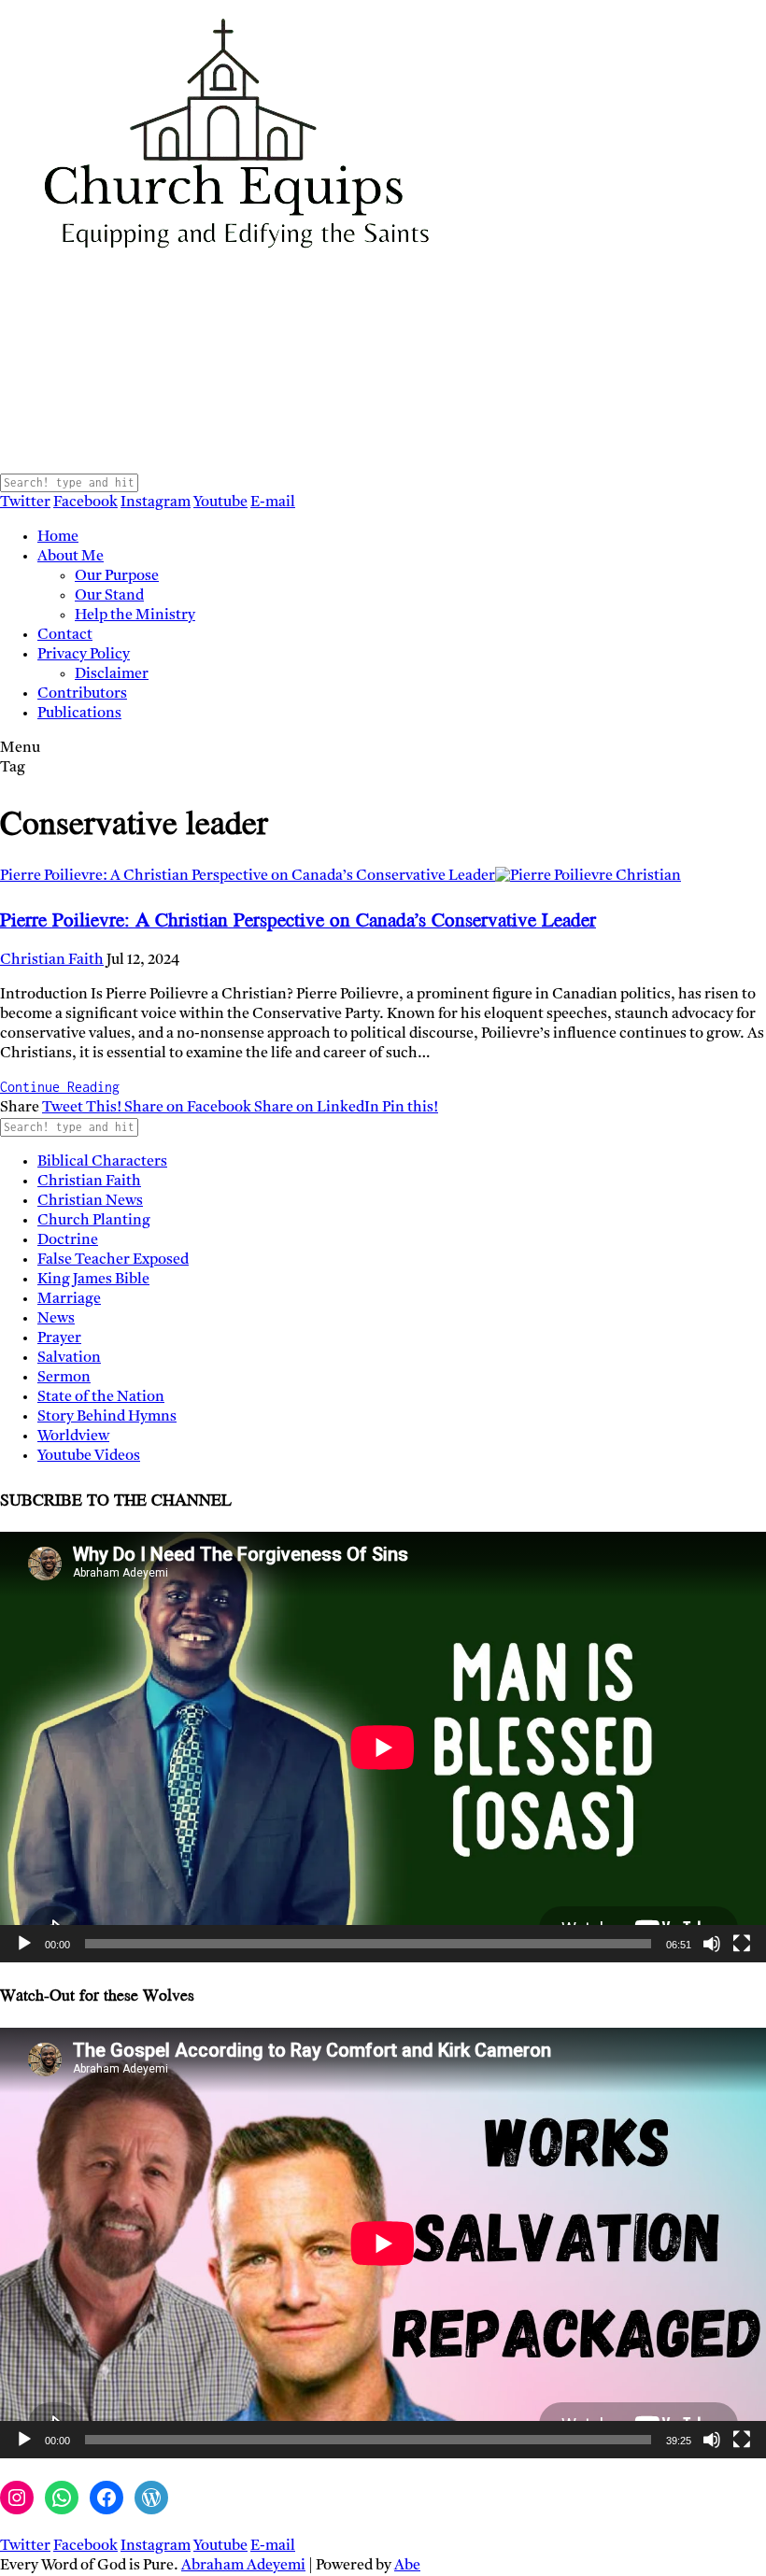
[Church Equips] (234, 463)
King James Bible (93, 1280)
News (56, 1319)
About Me (71, 557)
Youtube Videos (89, 1456)
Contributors (82, 694)
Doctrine (68, 1240)
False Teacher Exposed (113, 1260)
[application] (383, 1747)
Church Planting (94, 1221)
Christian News (90, 1201)
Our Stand (109, 596)
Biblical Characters (102, 1162)
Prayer (59, 1338)
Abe (407, 2566)
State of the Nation (101, 1397)
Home (58, 537)
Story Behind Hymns (107, 1417)
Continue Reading (60, 1087)
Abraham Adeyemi (243, 2566)
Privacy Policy (84, 655)
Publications (79, 714)
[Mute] (712, 1944)
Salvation (69, 1358)
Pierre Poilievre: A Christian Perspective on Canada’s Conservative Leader (248, 876)
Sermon (64, 1378)
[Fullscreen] (742, 1944)
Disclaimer (112, 674)
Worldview (73, 1437)
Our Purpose (117, 576)
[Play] (24, 1944)
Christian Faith (52, 960)
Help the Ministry (135, 616)
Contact (65, 635)
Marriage (69, 1299)
